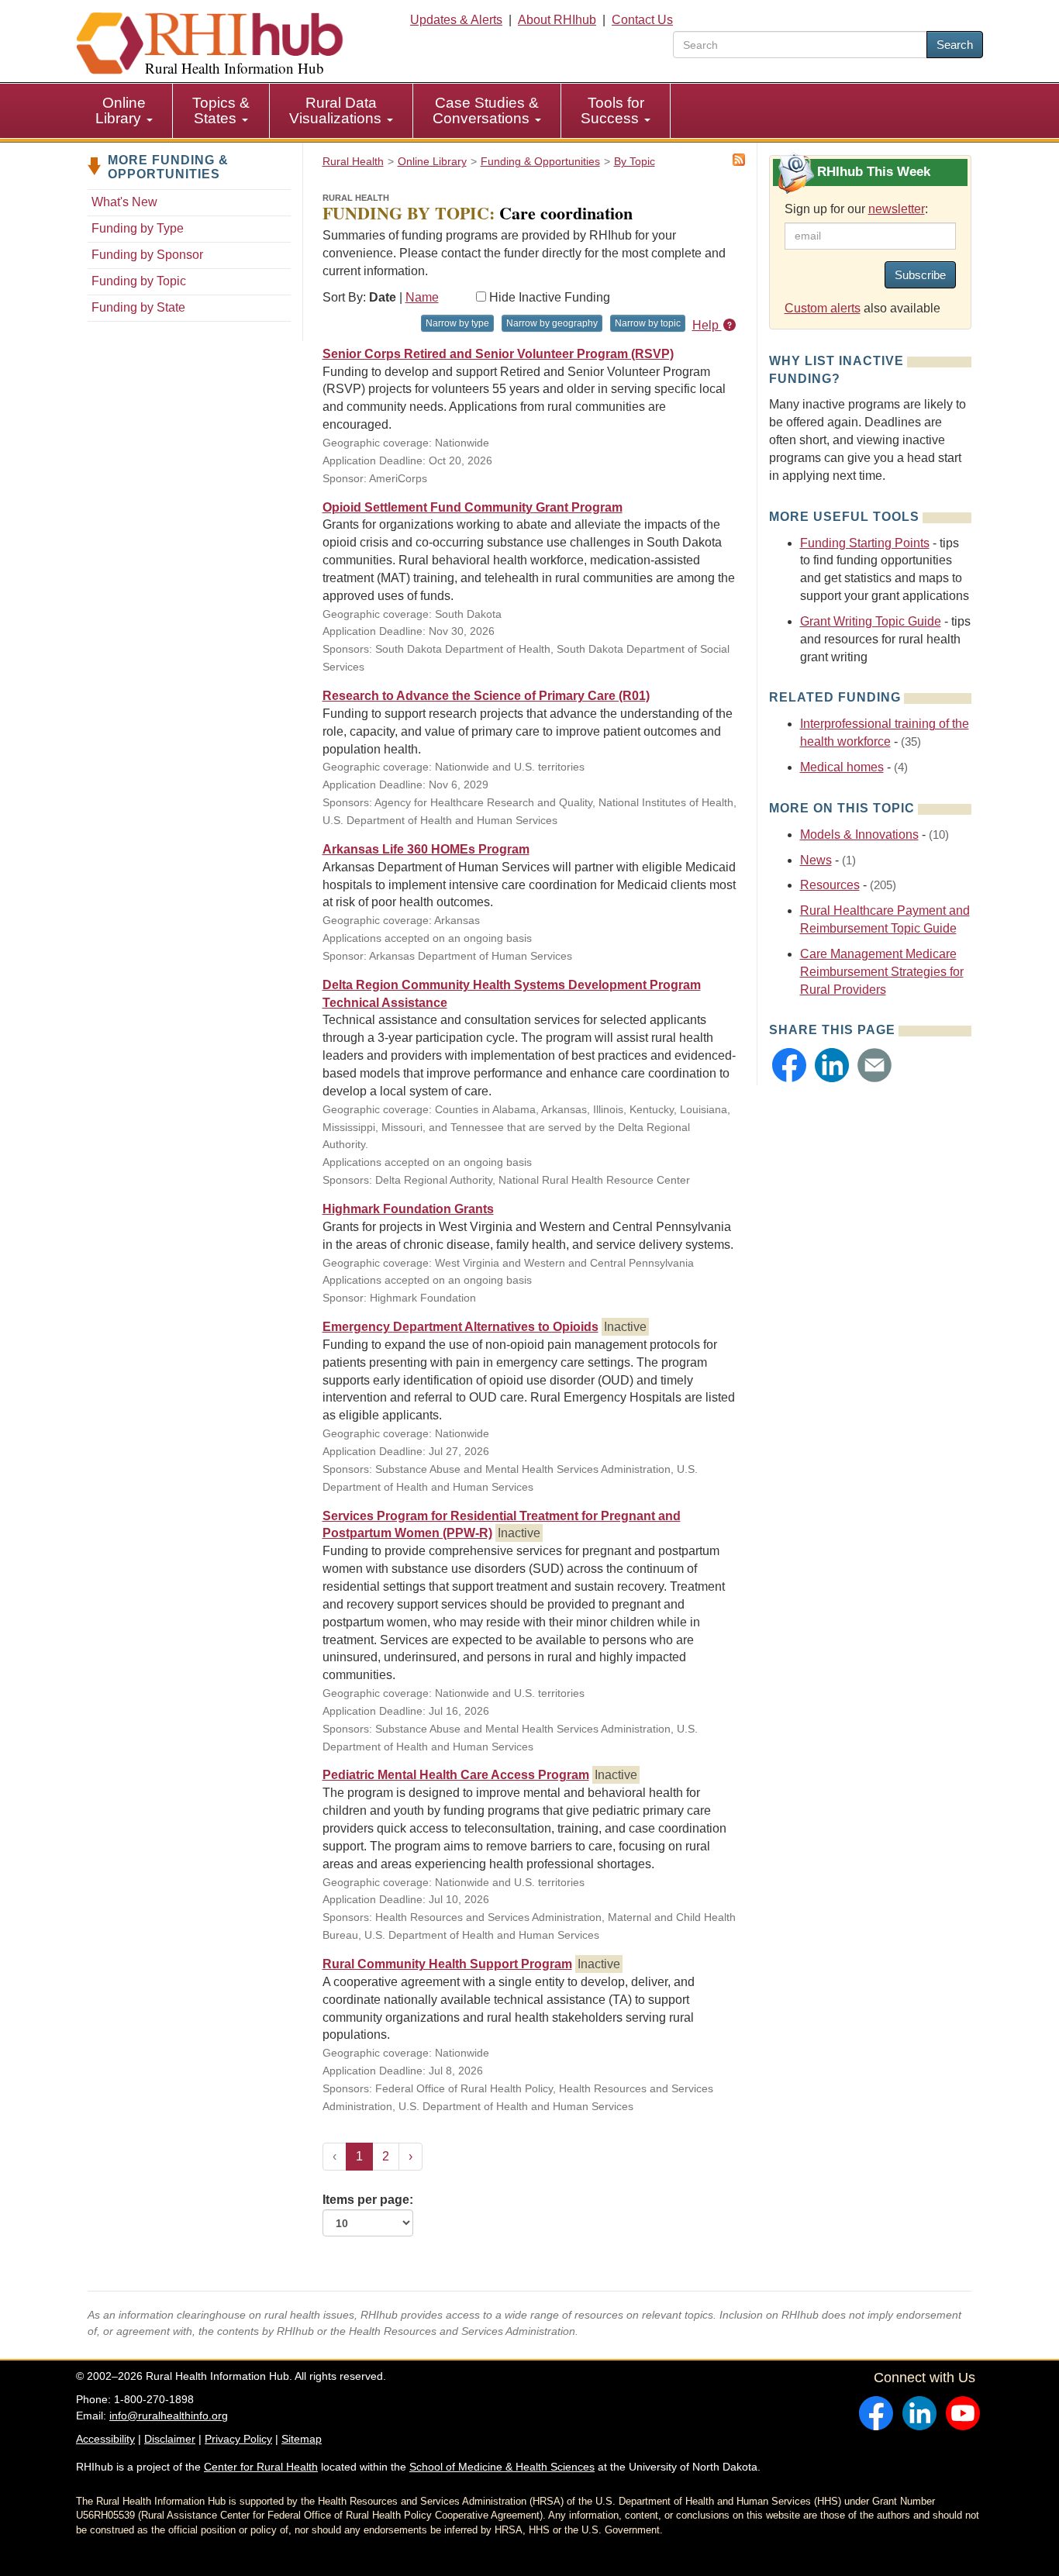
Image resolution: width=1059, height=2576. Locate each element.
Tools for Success (612, 110)
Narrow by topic (648, 323)
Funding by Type (138, 228)
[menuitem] (124, 111)
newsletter (897, 209)
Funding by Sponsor (147, 255)
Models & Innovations (859, 835)
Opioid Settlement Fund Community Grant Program (473, 507)
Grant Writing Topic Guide (871, 621)
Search (955, 45)
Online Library (121, 110)
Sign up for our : (856, 209)
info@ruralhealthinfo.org (169, 2416)
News (816, 860)
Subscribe (920, 275)
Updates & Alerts (456, 20)
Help (707, 325)
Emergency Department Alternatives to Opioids (461, 1327)
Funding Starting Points (865, 543)
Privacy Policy (238, 2439)
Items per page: (368, 2200)
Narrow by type (457, 323)
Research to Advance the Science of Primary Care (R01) (486, 696)
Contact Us (642, 20)
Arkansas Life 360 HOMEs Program (426, 849)
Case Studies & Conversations (486, 110)
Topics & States (221, 110)
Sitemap (302, 2439)
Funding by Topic (139, 281)
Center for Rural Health (261, 2467)
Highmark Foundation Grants (408, 1209)
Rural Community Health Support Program (447, 1964)
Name (422, 297)
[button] (789, 1065)
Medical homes (842, 767)
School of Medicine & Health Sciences (502, 2467)
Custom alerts (823, 308)
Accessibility (105, 2439)
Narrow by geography (552, 323)
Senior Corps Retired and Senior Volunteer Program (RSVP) (498, 354)
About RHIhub (557, 20)
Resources (830, 885)
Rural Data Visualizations (337, 110)
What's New (124, 202)
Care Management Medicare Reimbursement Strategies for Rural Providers (882, 972)
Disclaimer (170, 2439)
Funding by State (138, 307)
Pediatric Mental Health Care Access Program (456, 1775)
